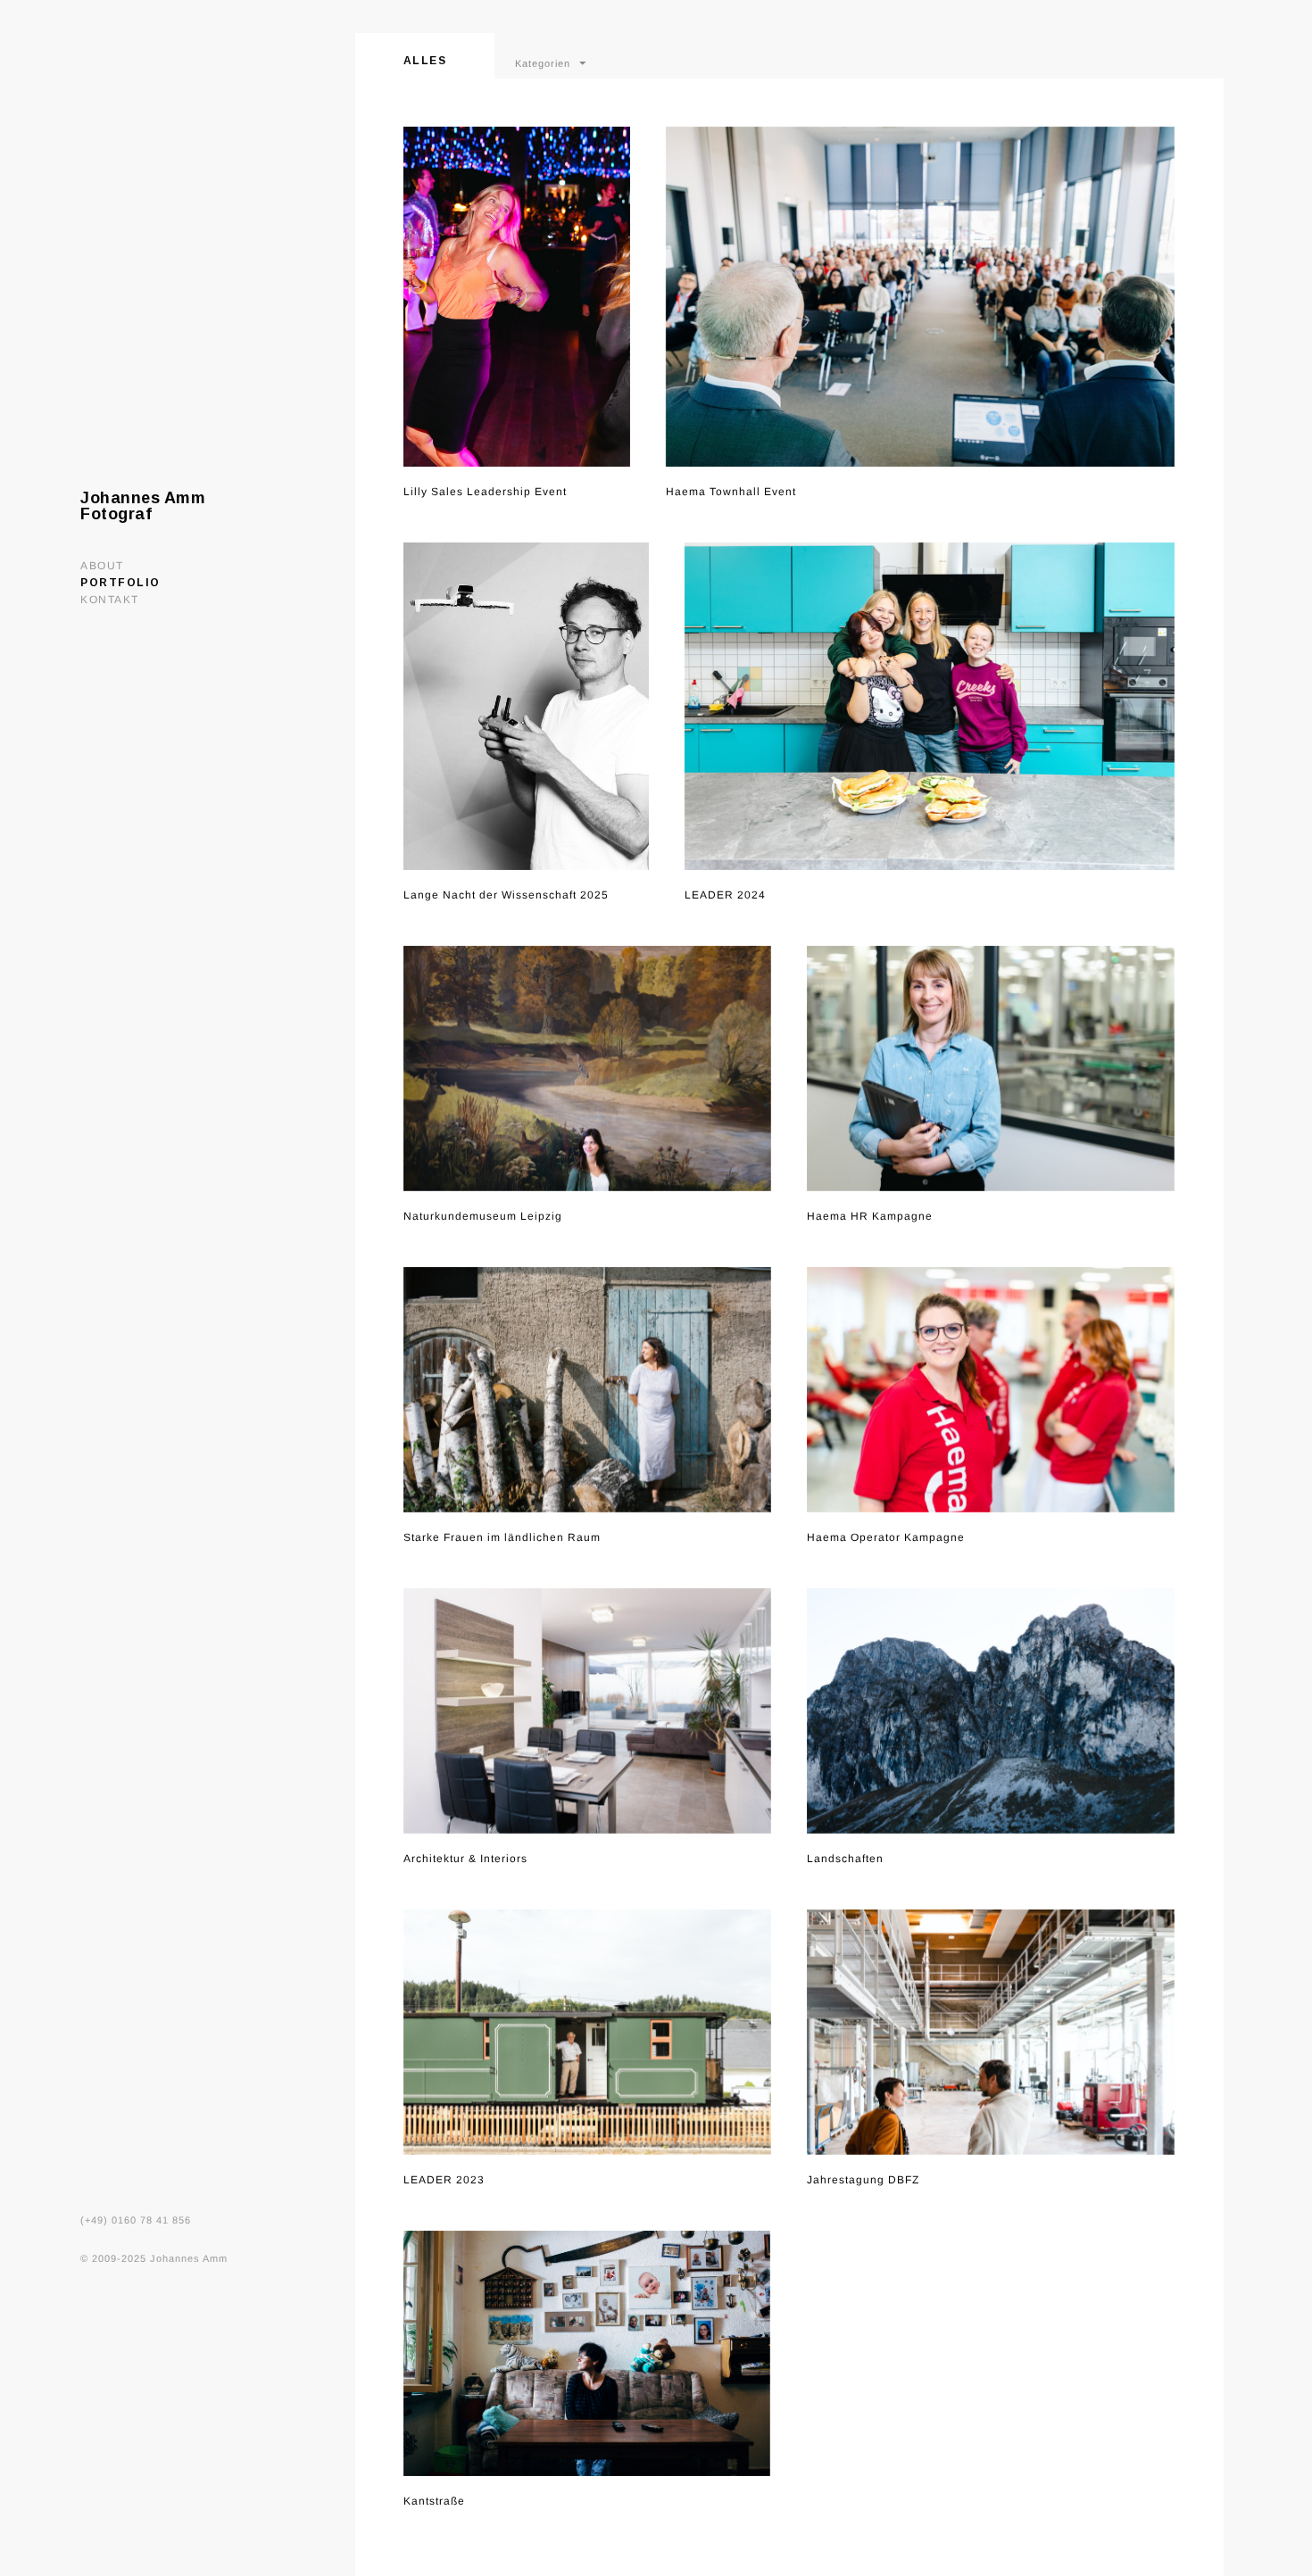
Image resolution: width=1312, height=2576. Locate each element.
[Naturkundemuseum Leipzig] (587, 1069)
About (102, 566)
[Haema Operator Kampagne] (991, 1390)
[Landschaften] (991, 1711)
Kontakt (110, 600)
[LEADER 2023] (587, 2032)
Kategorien (543, 62)
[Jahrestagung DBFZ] (991, 2032)
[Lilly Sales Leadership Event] (517, 297)
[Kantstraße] (587, 2353)
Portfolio (120, 583)
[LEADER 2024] (930, 706)
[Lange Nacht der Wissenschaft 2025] (526, 706)
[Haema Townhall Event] (920, 297)
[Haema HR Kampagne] (991, 1069)
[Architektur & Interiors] (587, 1711)
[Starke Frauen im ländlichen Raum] (587, 1390)
